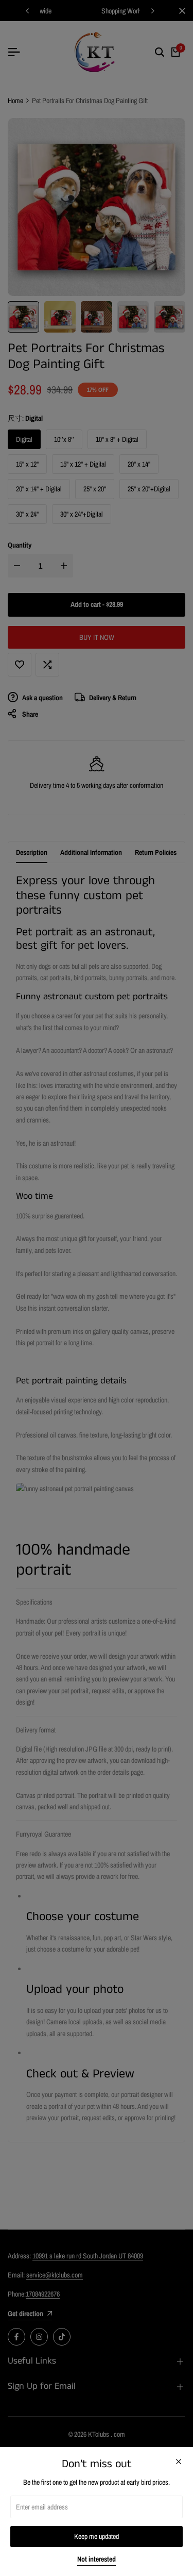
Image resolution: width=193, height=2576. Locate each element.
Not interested (97, 2559)
